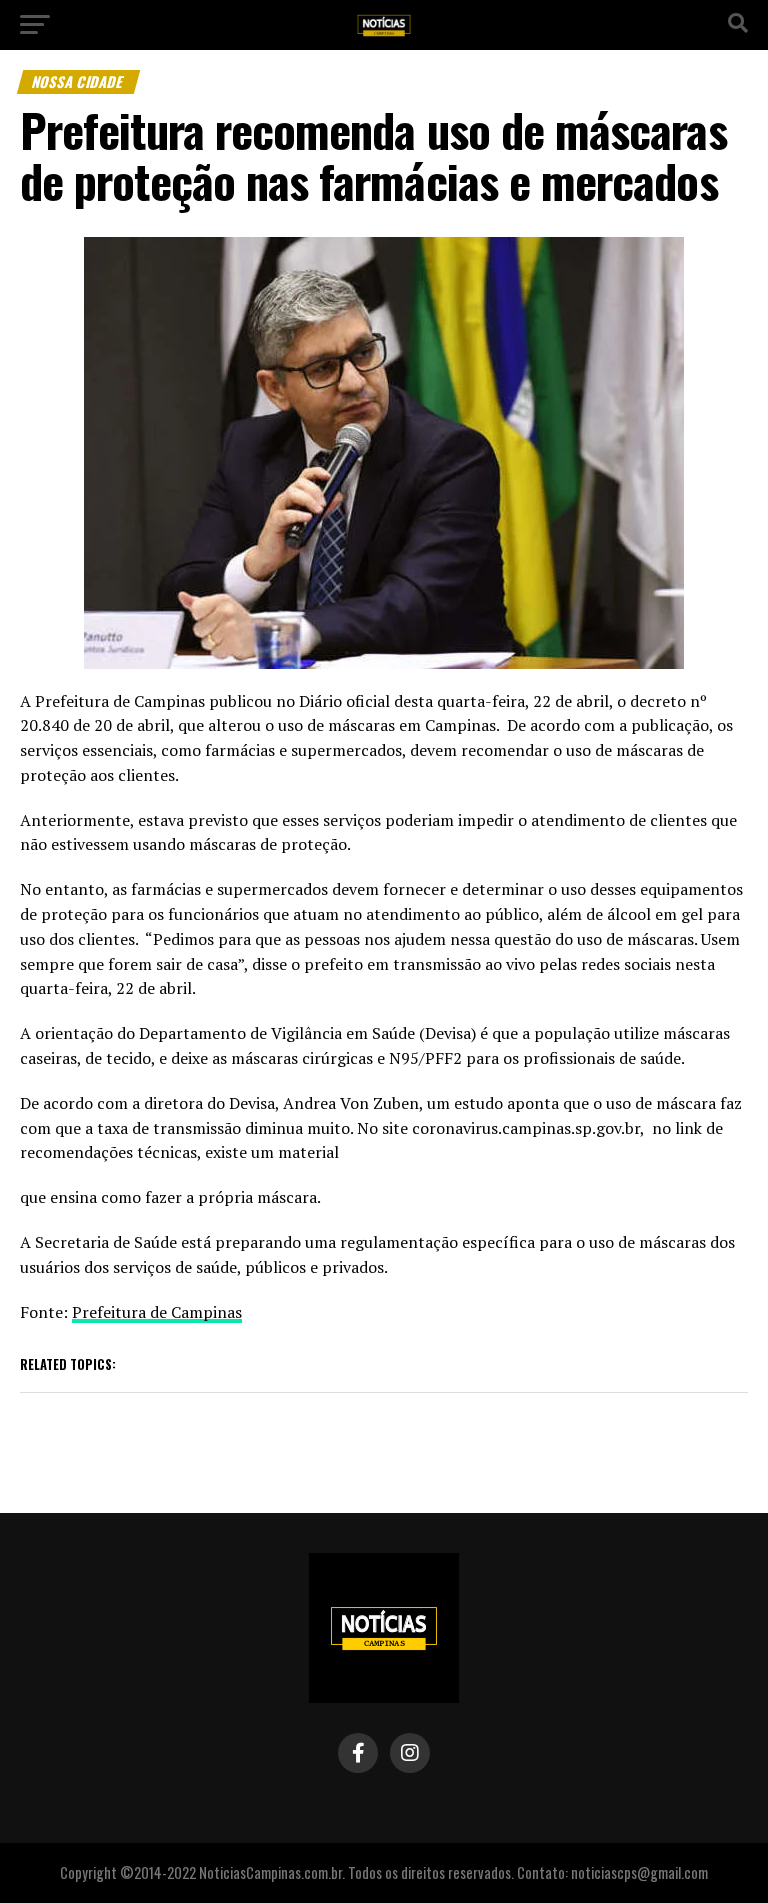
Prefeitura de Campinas (157, 1312)
